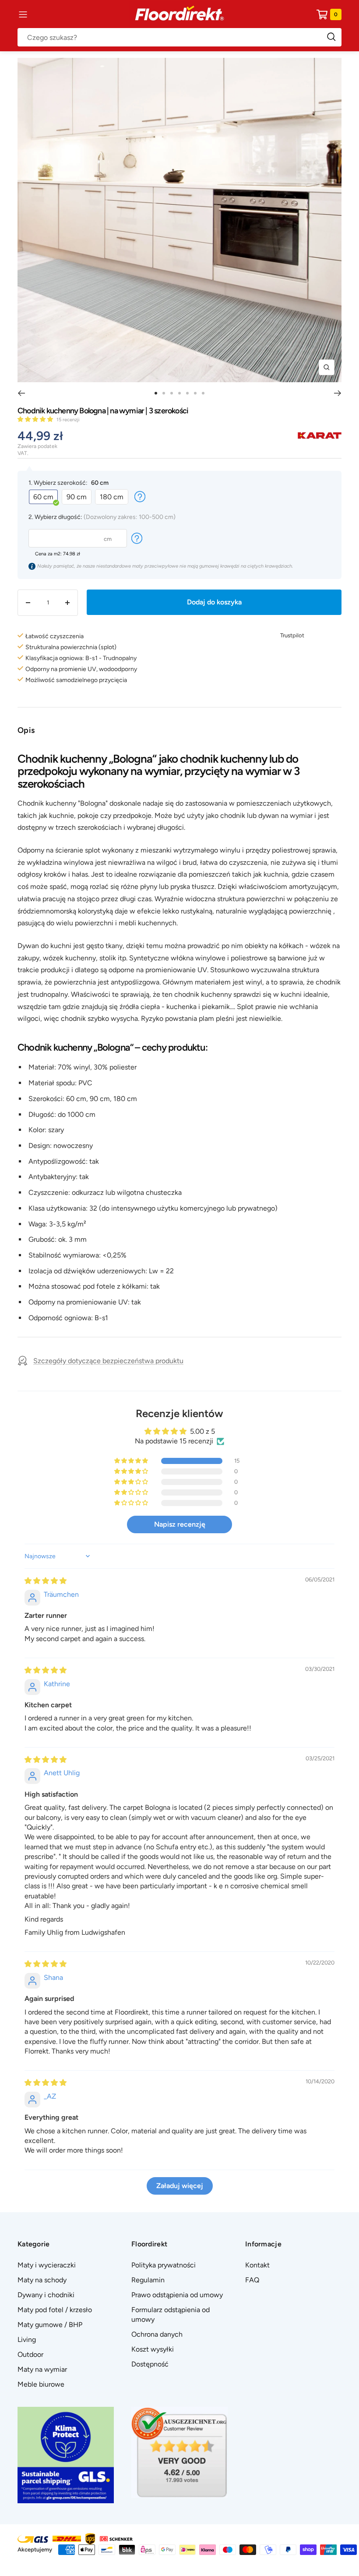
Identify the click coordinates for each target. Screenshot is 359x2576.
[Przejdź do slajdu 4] (179, 393)
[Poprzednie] (21, 393)
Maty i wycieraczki (47, 2265)
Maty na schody (42, 2280)
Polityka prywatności (164, 2265)
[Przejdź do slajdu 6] (195, 393)
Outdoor (30, 2354)
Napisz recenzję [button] (180, 1524)
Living (27, 2340)
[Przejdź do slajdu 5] (187, 393)
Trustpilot (292, 635)
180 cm (112, 497)
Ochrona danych (157, 2334)
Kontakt (257, 2265)
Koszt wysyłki (153, 2349)
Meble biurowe (41, 2384)
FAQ (252, 2280)
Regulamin (148, 2280)
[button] (36, 419)
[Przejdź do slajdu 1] (156, 393)
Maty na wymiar (42, 2369)
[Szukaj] (179, 37)
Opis (26, 730)
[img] (46, 1581)
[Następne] (338, 393)
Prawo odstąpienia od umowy (177, 2295)
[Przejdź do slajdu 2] (164, 393)
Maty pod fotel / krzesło (55, 2310)
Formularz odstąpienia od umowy (171, 2315)
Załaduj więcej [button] (180, 2186)
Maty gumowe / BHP (50, 2325)
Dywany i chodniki (46, 2295)
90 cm (77, 497)
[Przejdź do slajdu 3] (172, 393)
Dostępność (150, 2364)
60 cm (43, 497)
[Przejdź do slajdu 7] (203, 393)
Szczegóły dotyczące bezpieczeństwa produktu (108, 1361)
